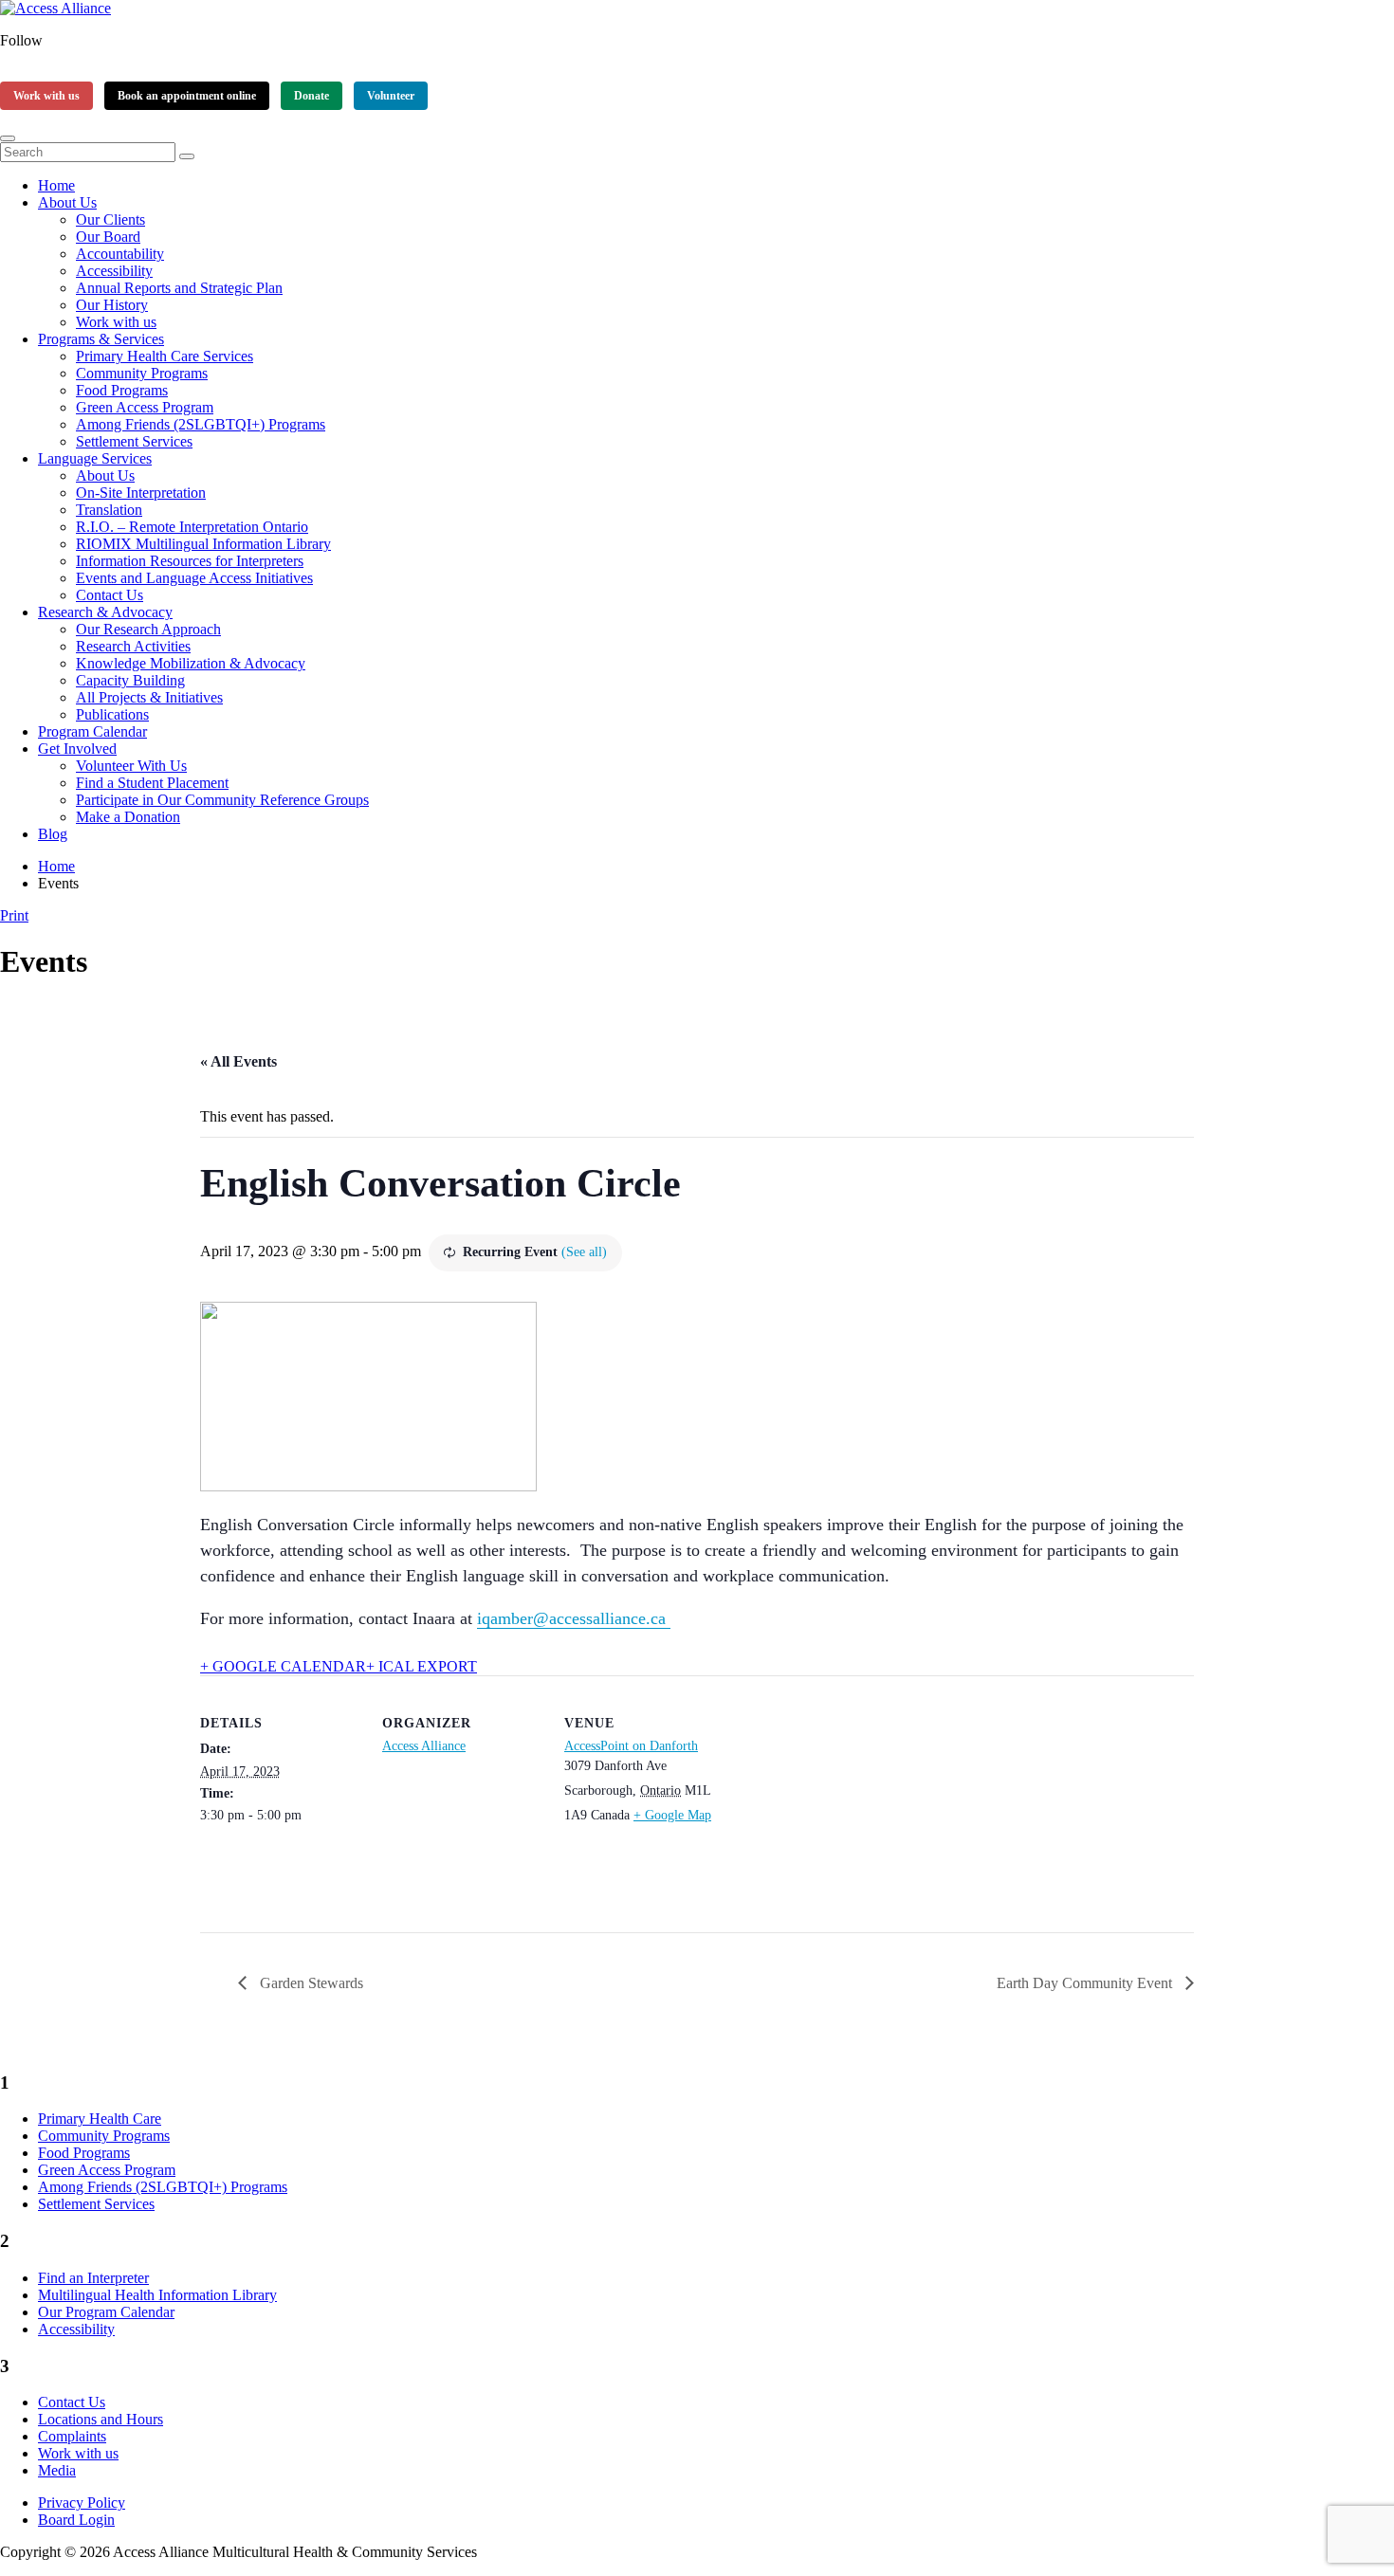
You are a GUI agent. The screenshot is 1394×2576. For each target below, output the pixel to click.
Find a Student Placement (152, 783)
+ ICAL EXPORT (422, 1666)
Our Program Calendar (106, 2312)
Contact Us (110, 595)
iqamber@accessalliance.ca (574, 1618)
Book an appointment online (187, 96)
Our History (112, 305)
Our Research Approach (148, 629)
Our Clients (110, 219)
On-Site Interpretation (141, 493)
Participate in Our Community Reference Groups (222, 800)
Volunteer (391, 96)
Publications (112, 714)
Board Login (76, 2520)
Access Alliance (424, 1746)
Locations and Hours (101, 2419)
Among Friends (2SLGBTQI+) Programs (201, 424)
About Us (67, 202)
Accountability (120, 254)
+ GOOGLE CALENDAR (283, 1666)
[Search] (187, 156)
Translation (109, 510)
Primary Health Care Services (165, 356)
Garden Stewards (310, 1983)
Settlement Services (134, 441)
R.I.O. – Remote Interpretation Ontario (192, 527)
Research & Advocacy (105, 612)
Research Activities (133, 646)
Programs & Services (101, 339)
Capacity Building (130, 680)
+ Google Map (672, 1815)
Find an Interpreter (93, 2278)
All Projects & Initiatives (149, 697)
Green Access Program (145, 407)
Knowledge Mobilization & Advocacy (191, 663)
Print (14, 915)
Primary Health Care (100, 2119)
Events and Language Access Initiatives (194, 578)
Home (56, 185)
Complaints (72, 2436)
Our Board (108, 237)
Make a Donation (128, 817)
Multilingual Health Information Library (157, 2295)
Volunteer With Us (131, 766)
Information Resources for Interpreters (190, 561)
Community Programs (142, 373)
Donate (312, 96)
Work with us (46, 96)
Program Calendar (92, 731)
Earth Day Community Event (1086, 1983)
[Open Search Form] (8, 138)
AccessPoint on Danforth (631, 1746)
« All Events (238, 1061)
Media (57, 2470)
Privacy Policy (82, 2503)
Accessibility (114, 271)
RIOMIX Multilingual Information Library (203, 544)
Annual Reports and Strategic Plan (179, 288)
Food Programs (122, 390)
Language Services (95, 458)
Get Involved (77, 749)
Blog (53, 834)
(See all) (584, 1252)
